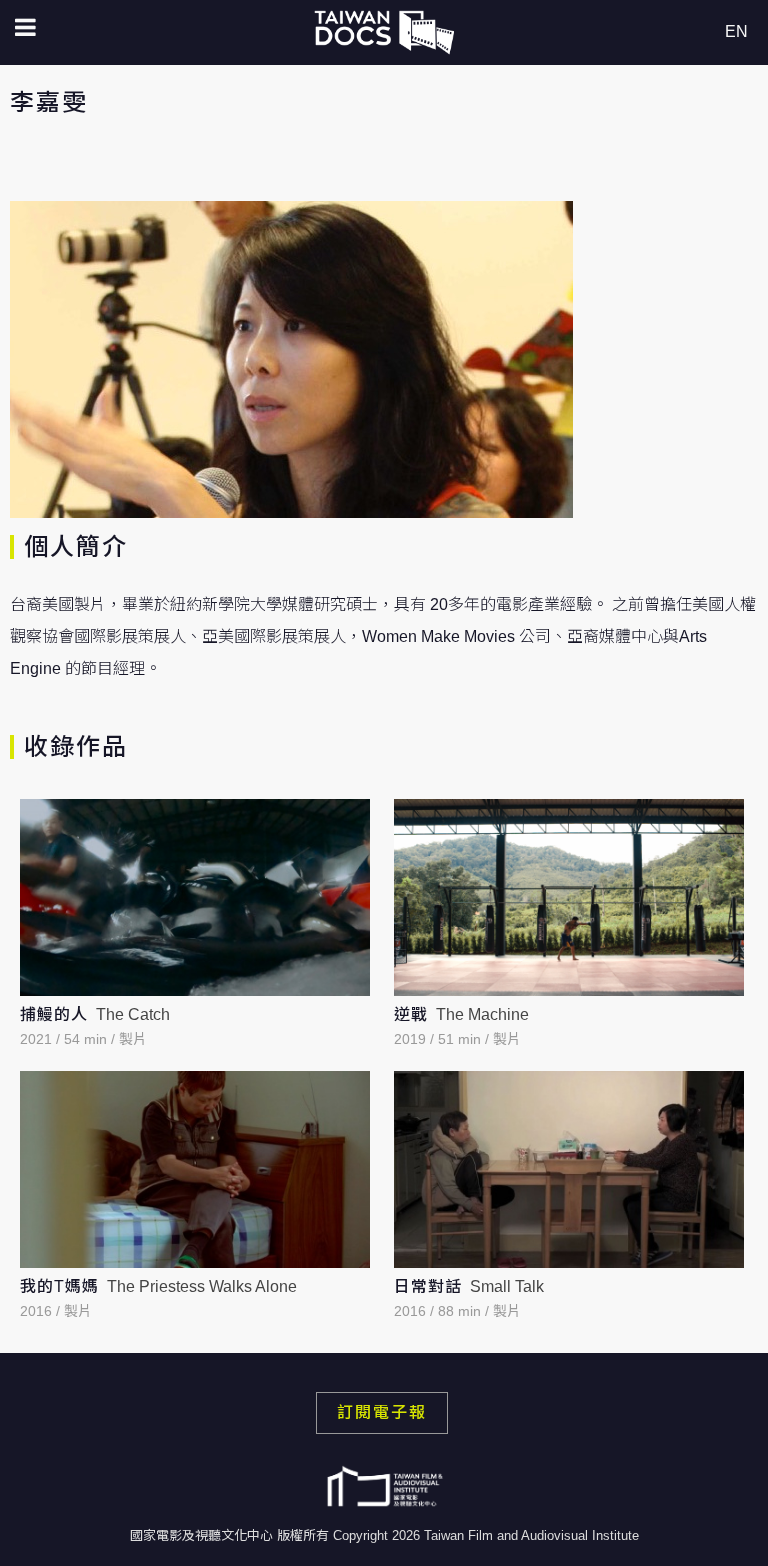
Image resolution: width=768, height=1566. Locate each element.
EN (736, 31)
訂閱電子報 (382, 1412)
